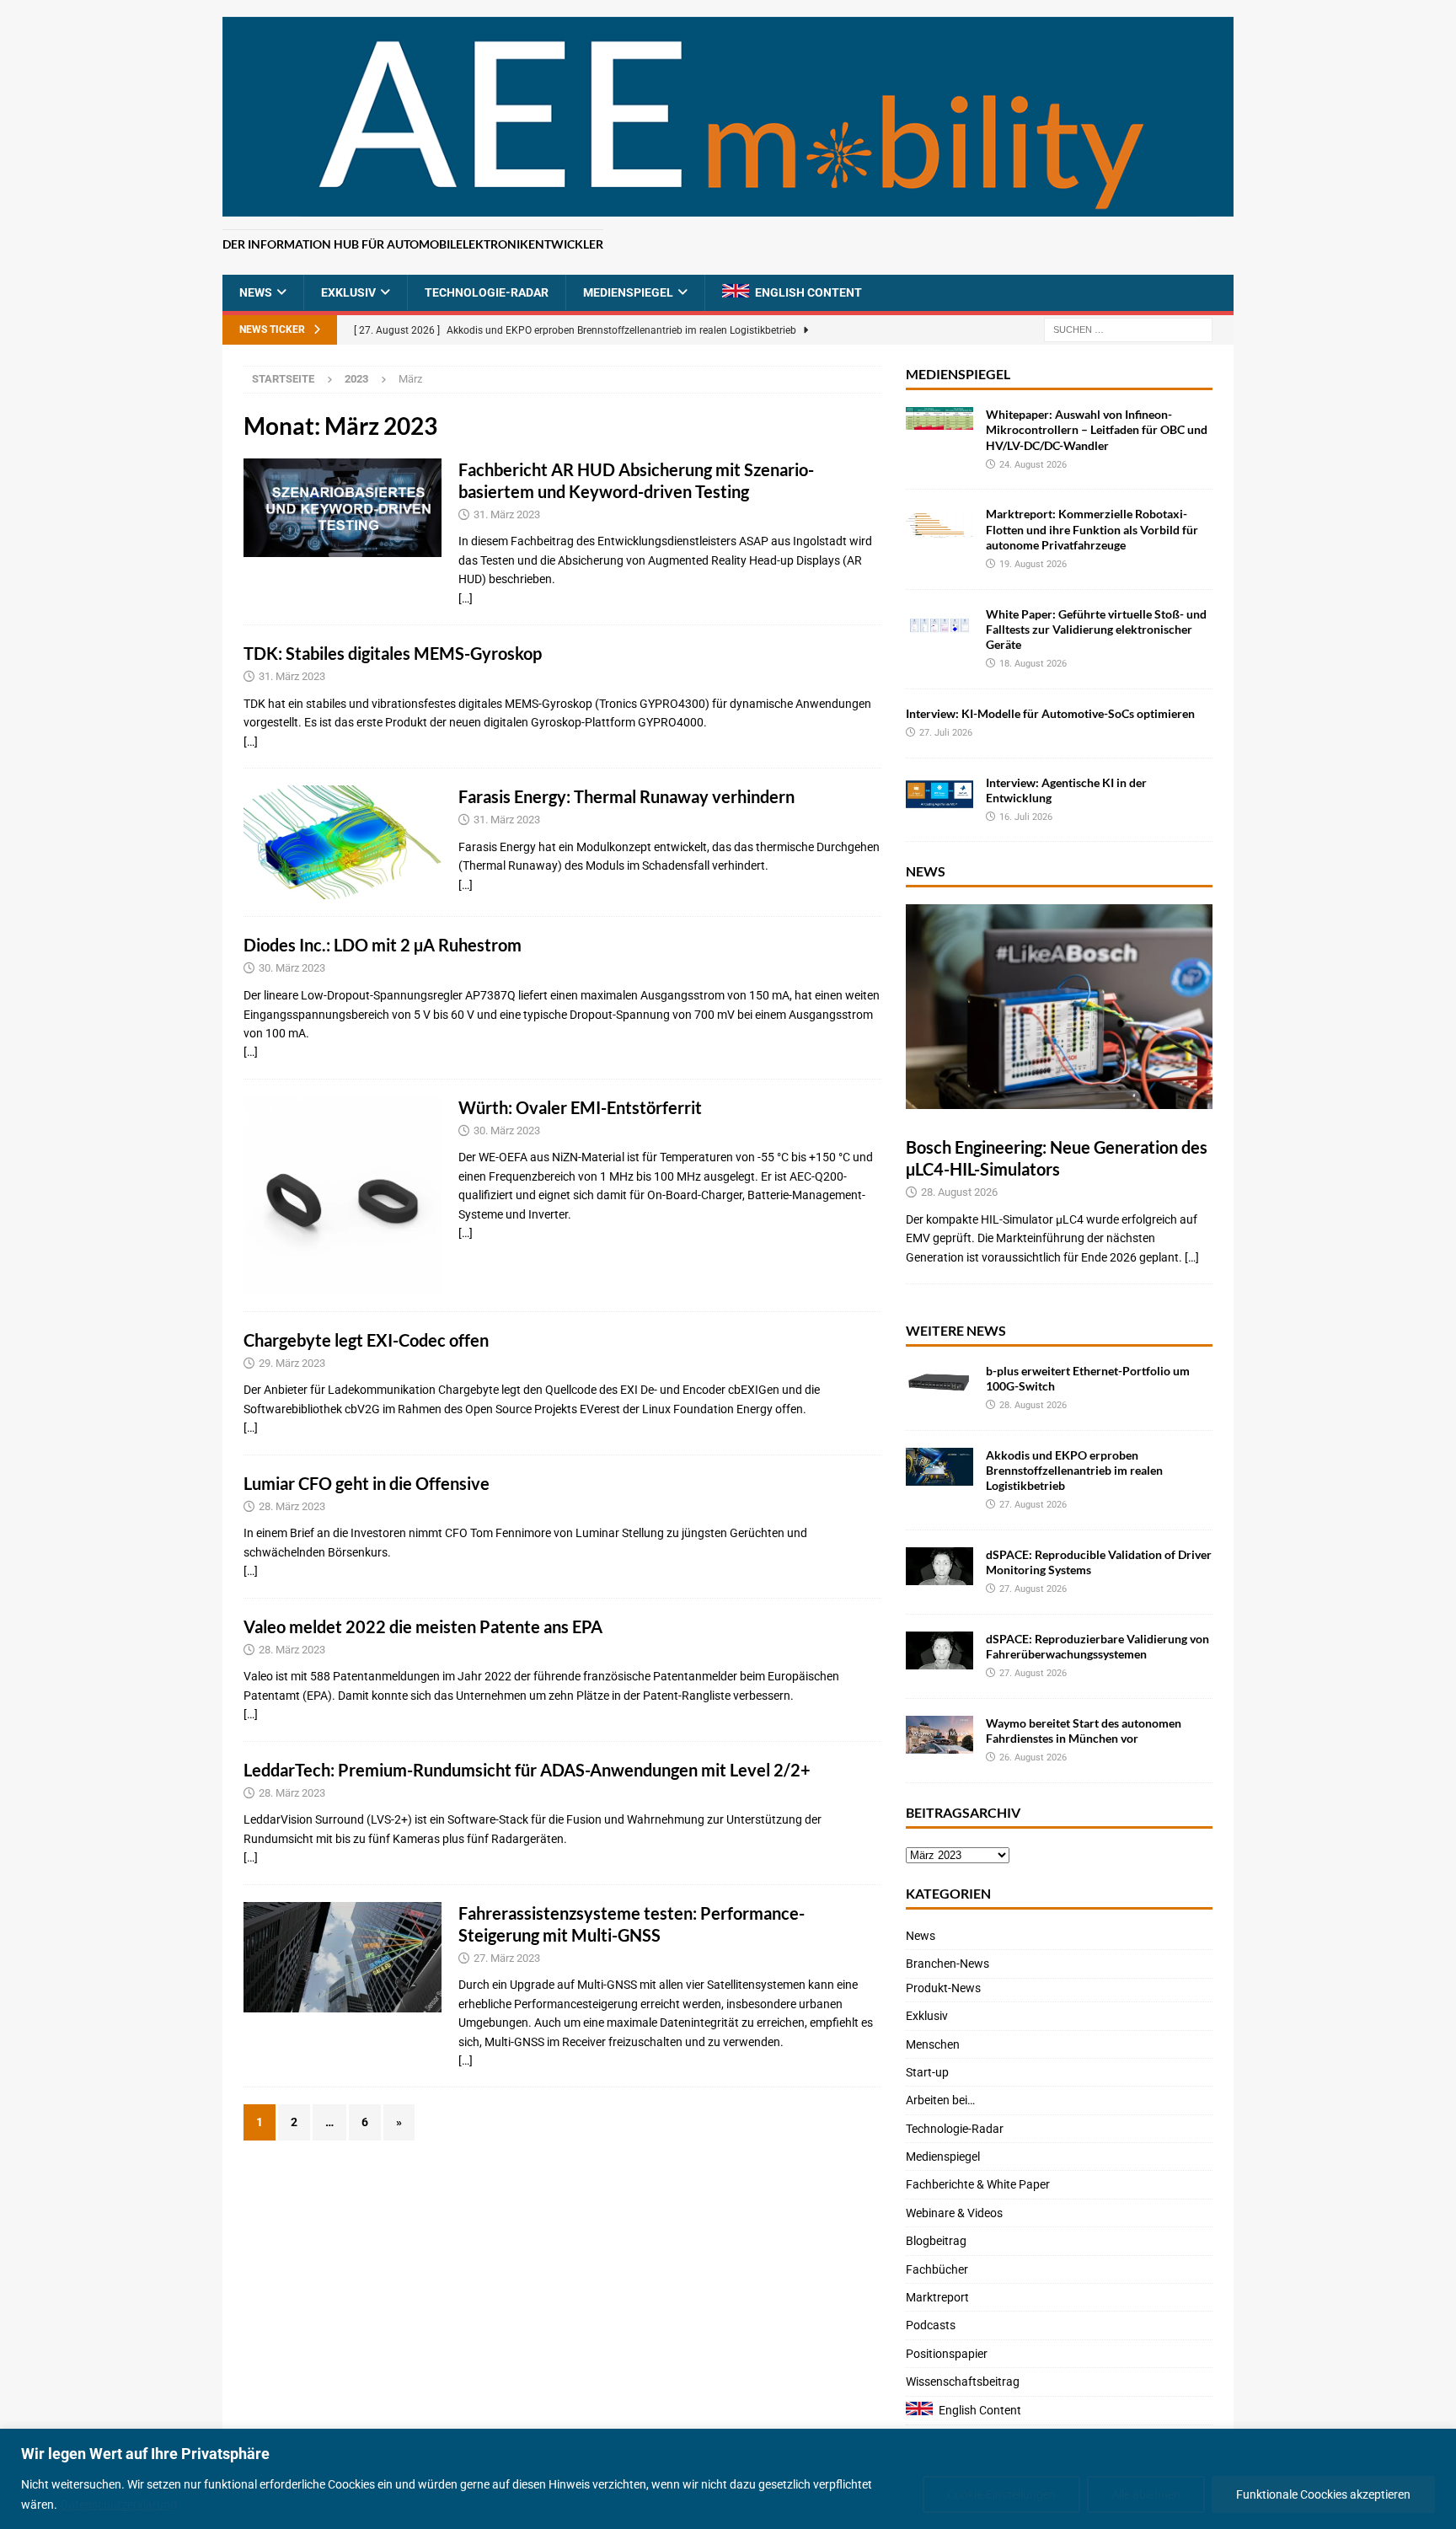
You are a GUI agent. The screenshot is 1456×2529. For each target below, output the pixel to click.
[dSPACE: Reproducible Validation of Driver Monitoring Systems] (939, 1566)
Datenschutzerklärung (119, 2505)
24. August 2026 (1033, 465)
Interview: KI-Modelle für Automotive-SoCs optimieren (1050, 713)
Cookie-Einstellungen (1001, 2494)
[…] (466, 598)
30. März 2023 (292, 968)
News (256, 292)
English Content (808, 292)
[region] (728, 2479)
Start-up (927, 2072)
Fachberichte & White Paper (978, 2184)
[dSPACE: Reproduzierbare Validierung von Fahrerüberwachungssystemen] (939, 1650)
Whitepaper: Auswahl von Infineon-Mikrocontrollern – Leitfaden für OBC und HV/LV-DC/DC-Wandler (1097, 429)
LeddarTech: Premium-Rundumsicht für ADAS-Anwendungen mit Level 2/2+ (527, 1770)
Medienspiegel (628, 292)
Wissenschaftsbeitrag (963, 2382)
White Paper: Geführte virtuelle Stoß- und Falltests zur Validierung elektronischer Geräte (1096, 629)
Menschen (933, 2044)
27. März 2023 (507, 1958)
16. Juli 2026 (1026, 817)
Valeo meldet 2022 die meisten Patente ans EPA (423, 1626)
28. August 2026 (959, 1192)
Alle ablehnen (1146, 2494)
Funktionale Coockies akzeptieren (1323, 2494)
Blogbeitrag (936, 2241)
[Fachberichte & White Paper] (343, 508)
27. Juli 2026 (946, 733)
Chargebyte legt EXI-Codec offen (366, 1340)
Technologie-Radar (487, 292)
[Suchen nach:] (1128, 330)
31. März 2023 (507, 514)
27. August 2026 (1033, 1505)
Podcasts (931, 2325)
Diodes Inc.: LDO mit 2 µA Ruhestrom (383, 945)
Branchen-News (947, 1964)
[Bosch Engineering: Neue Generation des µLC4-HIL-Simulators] (1059, 1007)
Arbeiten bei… (940, 2100)
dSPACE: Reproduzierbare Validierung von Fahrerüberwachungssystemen (1097, 1646)
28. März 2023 (292, 1506)
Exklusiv (348, 292)
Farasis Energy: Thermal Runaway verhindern (630, 796)
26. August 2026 (1033, 1757)
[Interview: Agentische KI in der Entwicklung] (939, 794)
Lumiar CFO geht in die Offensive (367, 1483)
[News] (343, 842)
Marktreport (937, 2297)
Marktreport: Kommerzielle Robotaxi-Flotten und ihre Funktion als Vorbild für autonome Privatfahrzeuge (1092, 529)
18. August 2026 (1033, 664)
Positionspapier (947, 2354)
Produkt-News (943, 1988)
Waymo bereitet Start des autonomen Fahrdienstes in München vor (1084, 1731)
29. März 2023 (292, 1363)
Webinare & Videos (954, 2213)
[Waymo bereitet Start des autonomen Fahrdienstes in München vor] (939, 1735)
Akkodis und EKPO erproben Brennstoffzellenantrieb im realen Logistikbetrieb (1074, 1470)
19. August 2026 (1033, 564)
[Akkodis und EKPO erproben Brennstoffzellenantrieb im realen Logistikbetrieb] (939, 1467)
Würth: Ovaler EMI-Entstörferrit (580, 1107)
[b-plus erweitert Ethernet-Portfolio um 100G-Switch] (939, 1382)
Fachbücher (937, 2269)
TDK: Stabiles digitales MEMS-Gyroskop (393, 653)
